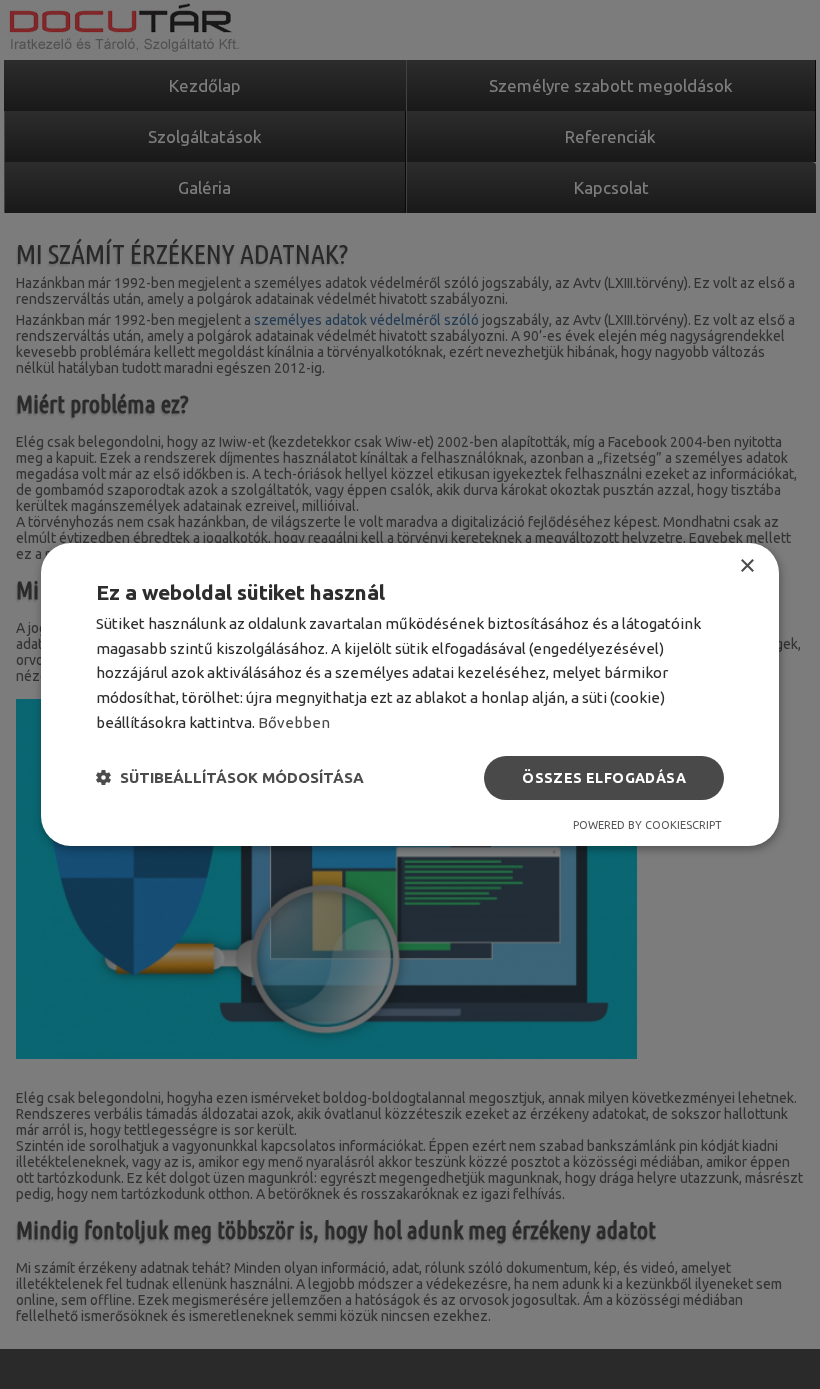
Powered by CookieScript (647, 825)
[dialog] (410, 695)
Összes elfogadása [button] (604, 778)
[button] (230, 778)
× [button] (746, 566)
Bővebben (294, 722)
